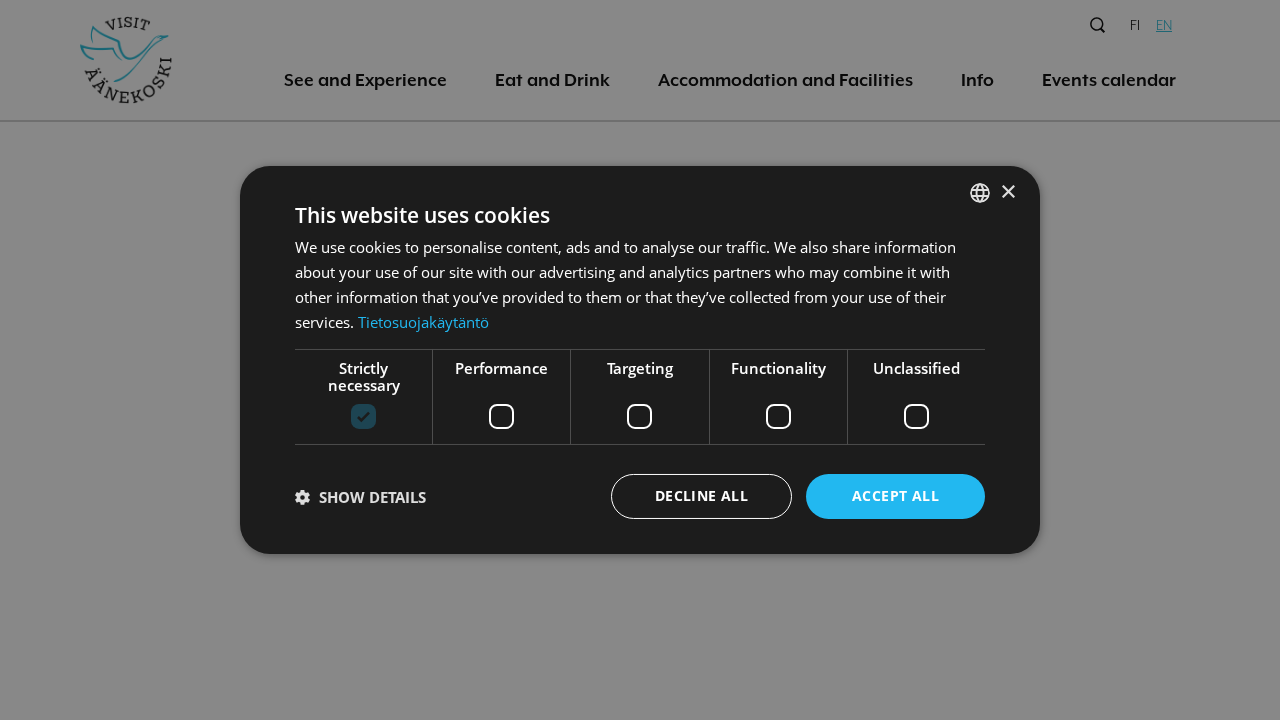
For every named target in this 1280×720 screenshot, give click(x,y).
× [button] (1007, 191)
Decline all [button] (701, 495)
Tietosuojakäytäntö (423, 322)
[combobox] (980, 193)
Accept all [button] (895, 495)
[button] (360, 497)
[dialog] (640, 360)
